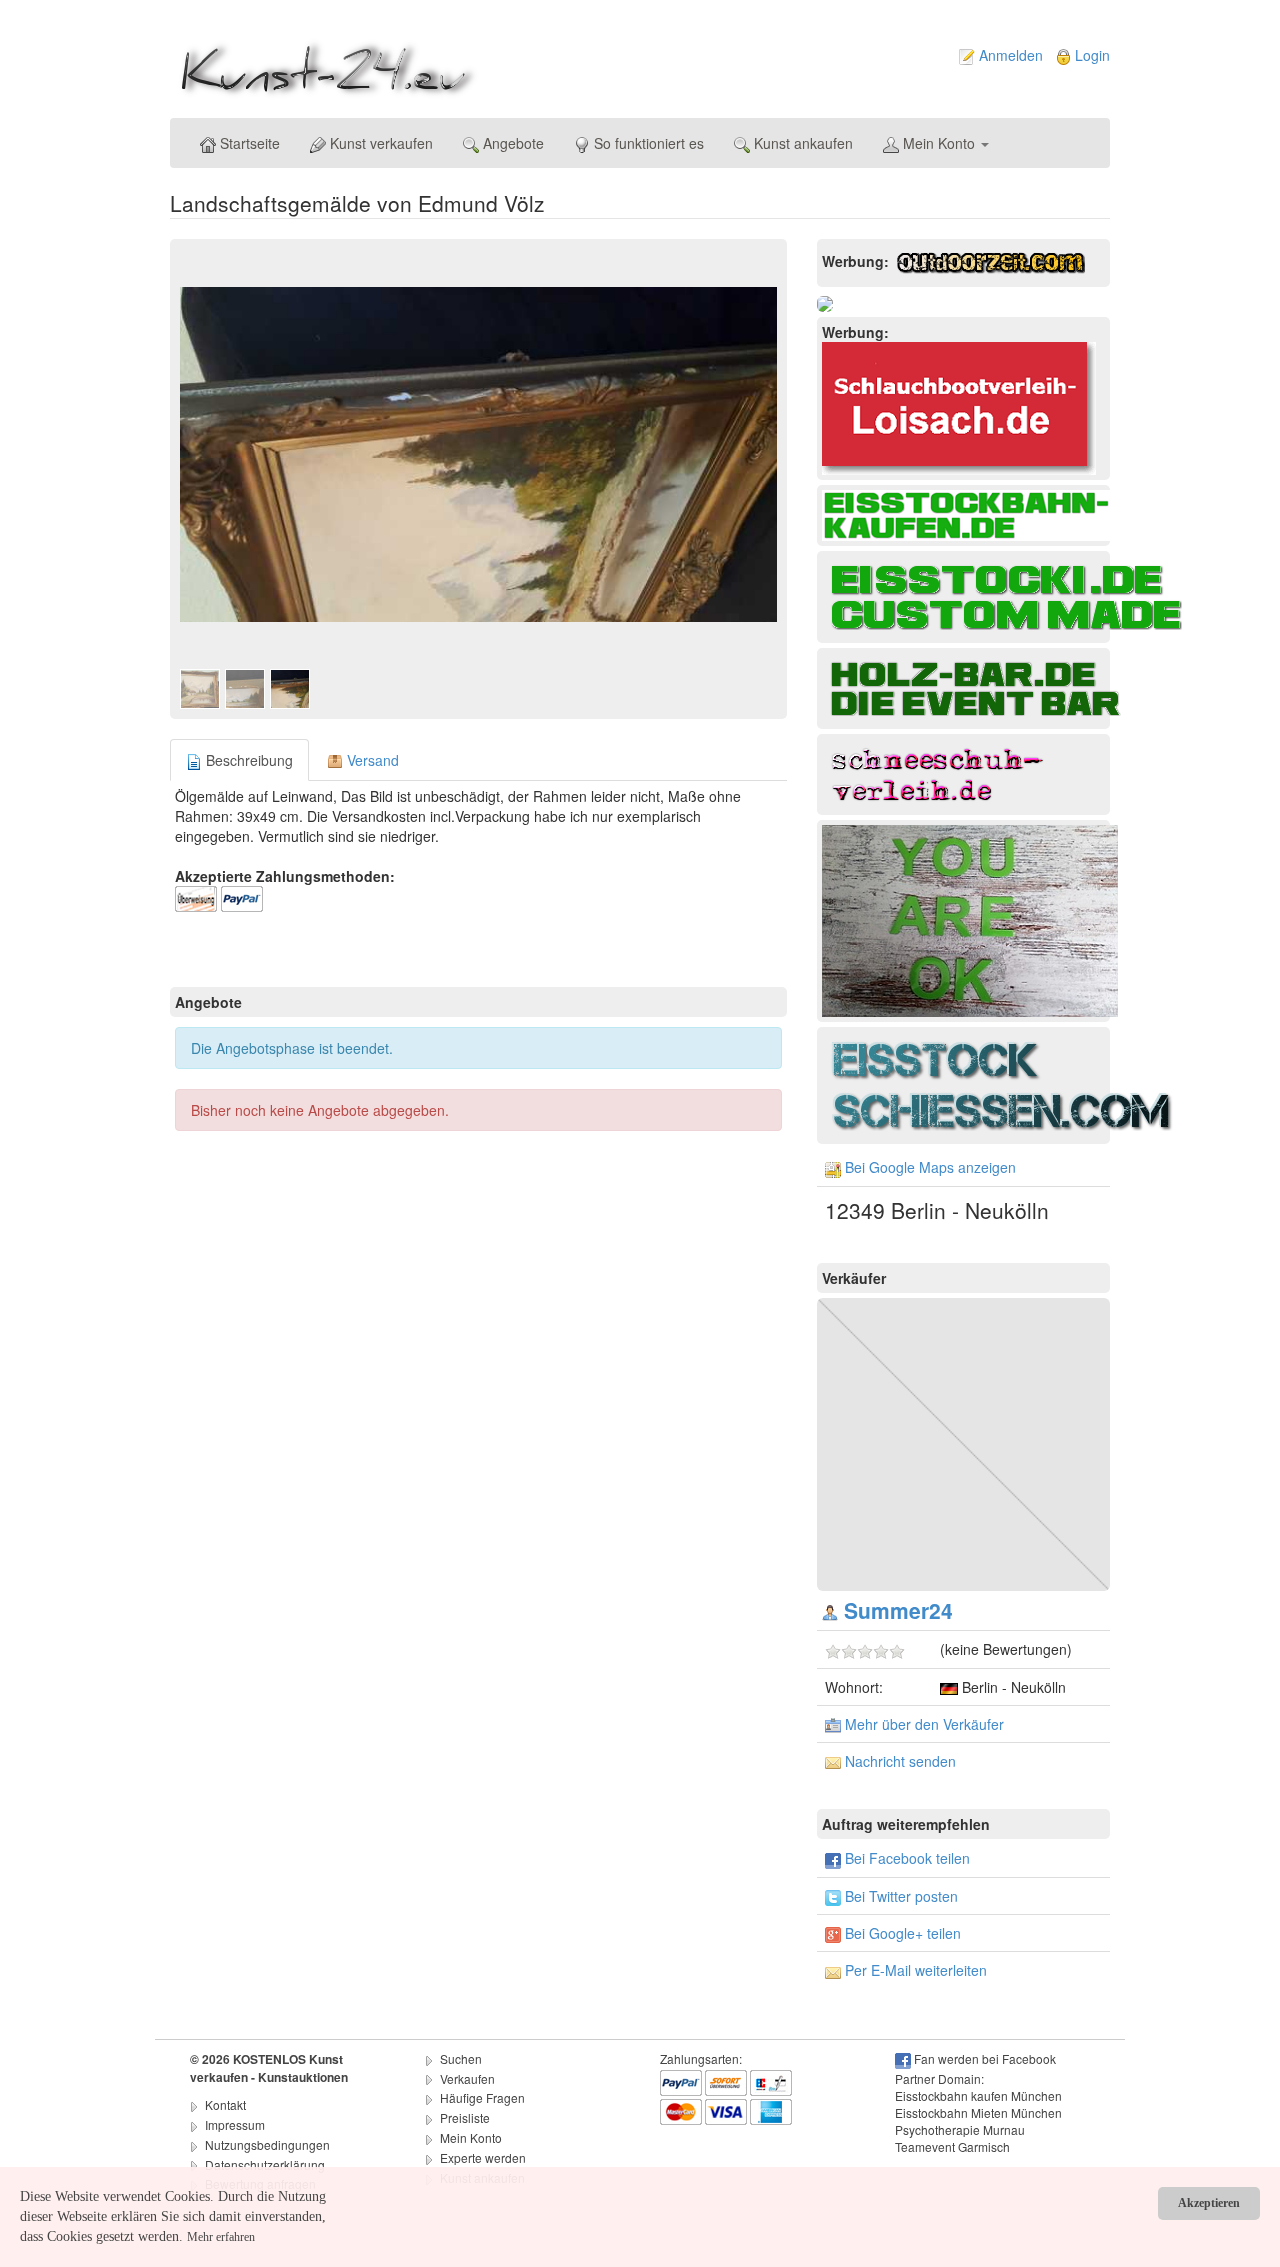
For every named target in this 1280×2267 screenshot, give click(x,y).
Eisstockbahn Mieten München (978, 2112)
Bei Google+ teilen (903, 1933)
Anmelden (1011, 55)
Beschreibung (247, 760)
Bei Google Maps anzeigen (930, 1167)
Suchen (461, 2058)
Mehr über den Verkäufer (924, 1724)
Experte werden (483, 2157)
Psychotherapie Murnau (960, 2129)
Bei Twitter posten (901, 1896)
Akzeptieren (1209, 2203)
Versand (371, 760)
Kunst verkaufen (379, 143)
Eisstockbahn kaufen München (978, 2095)
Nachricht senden (900, 1761)
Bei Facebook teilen (907, 1858)
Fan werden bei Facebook (985, 2058)
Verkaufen (467, 2078)
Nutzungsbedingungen (267, 2144)
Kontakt (225, 2104)
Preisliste (465, 2117)
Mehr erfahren (221, 2237)
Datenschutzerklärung (265, 2164)
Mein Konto (939, 143)
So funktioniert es (647, 143)
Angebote (511, 143)
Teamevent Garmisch (952, 2146)
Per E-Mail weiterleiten (916, 1970)
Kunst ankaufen (801, 143)
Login (1092, 55)
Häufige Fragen (482, 2097)
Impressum (235, 2124)
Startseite (248, 143)
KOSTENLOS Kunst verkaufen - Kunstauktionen (269, 2068)
